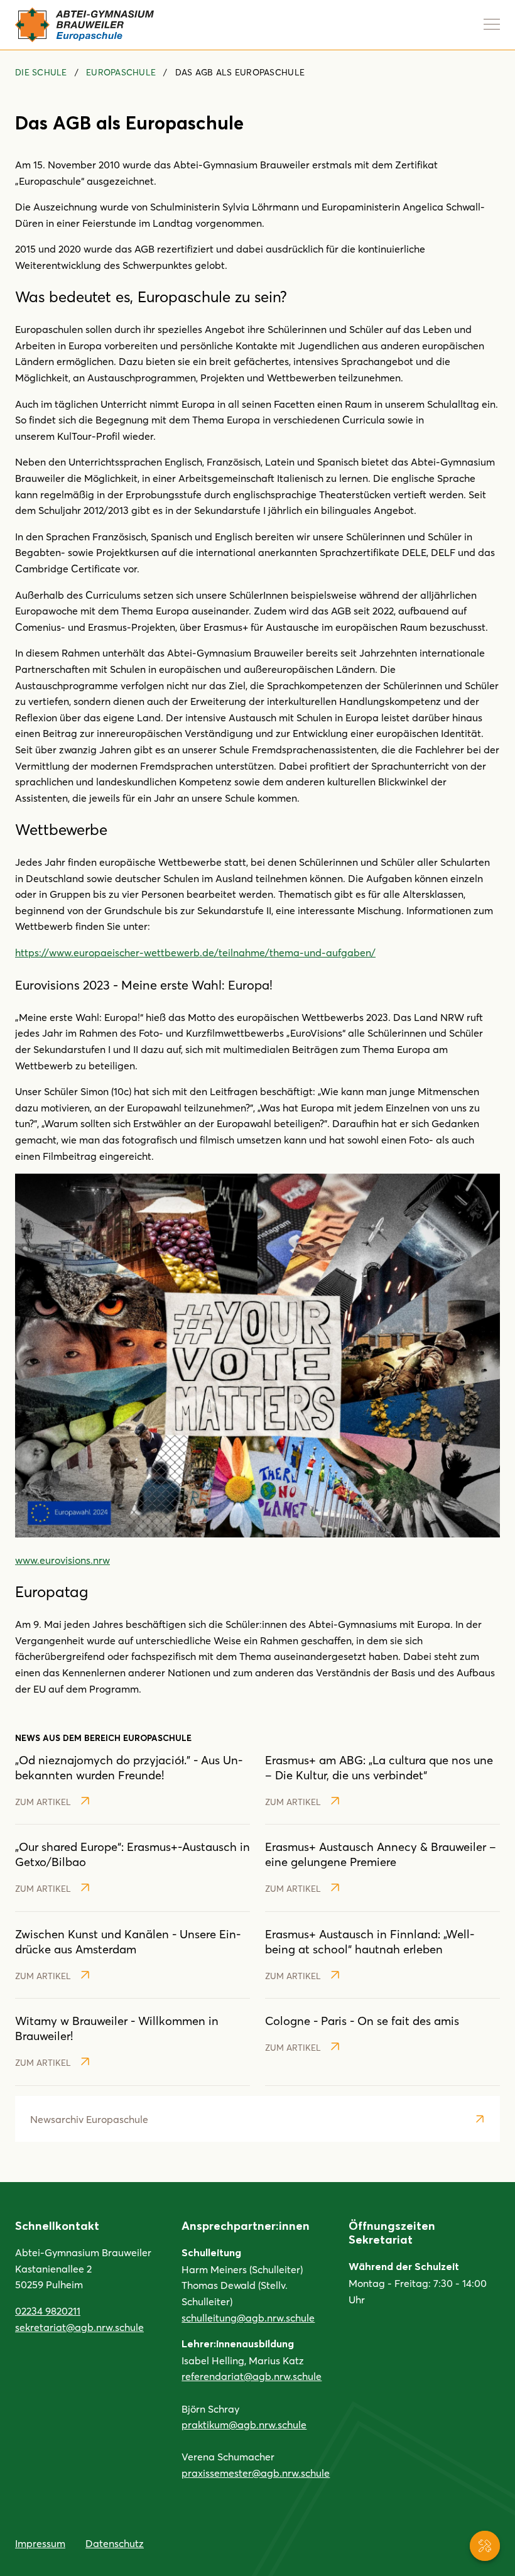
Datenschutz (115, 2543)
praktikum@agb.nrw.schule (244, 2424)
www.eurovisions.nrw (62, 1560)
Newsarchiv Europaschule (89, 2119)
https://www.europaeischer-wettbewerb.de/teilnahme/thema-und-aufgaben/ (195, 952)
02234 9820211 (48, 2311)
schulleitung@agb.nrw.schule (248, 2317)
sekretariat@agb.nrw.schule (79, 2327)
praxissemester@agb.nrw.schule (256, 2473)
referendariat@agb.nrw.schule (252, 2376)
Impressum (40, 2543)
